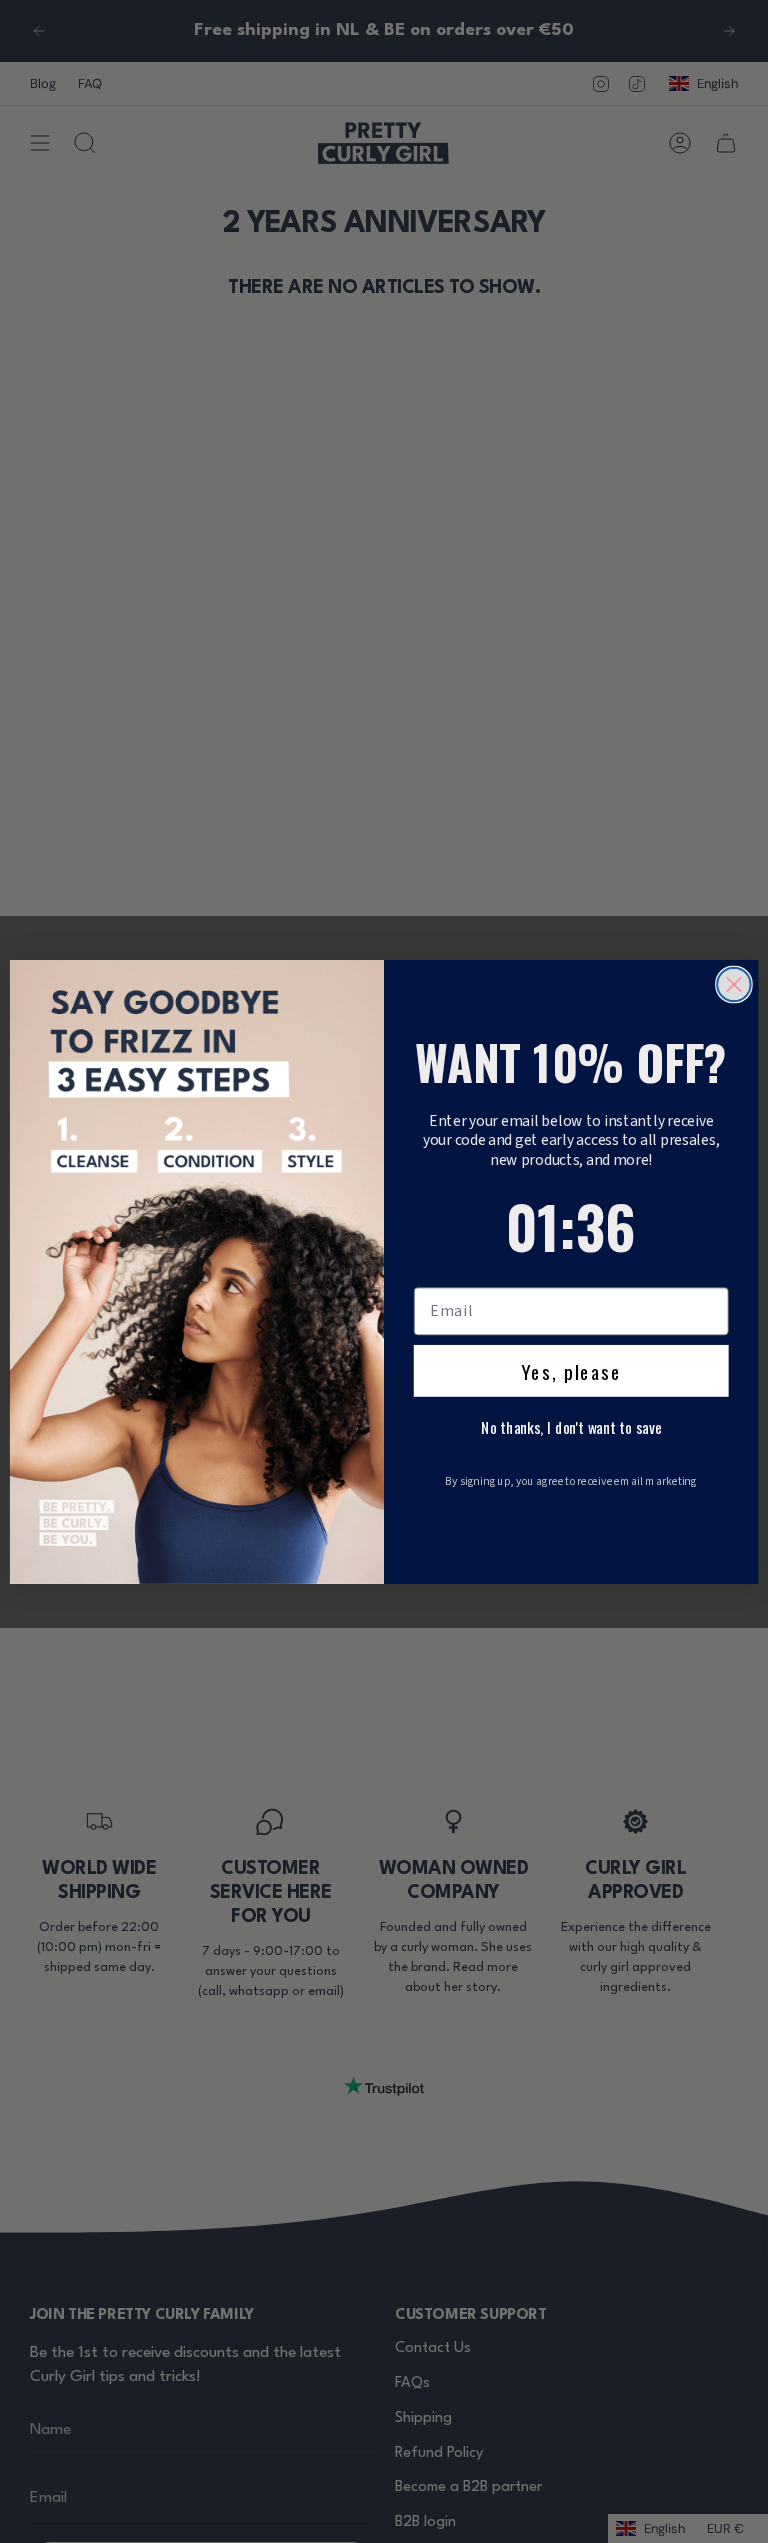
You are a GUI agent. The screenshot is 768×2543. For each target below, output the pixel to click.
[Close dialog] (734, 984)
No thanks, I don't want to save (571, 1427)
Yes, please (571, 1370)
